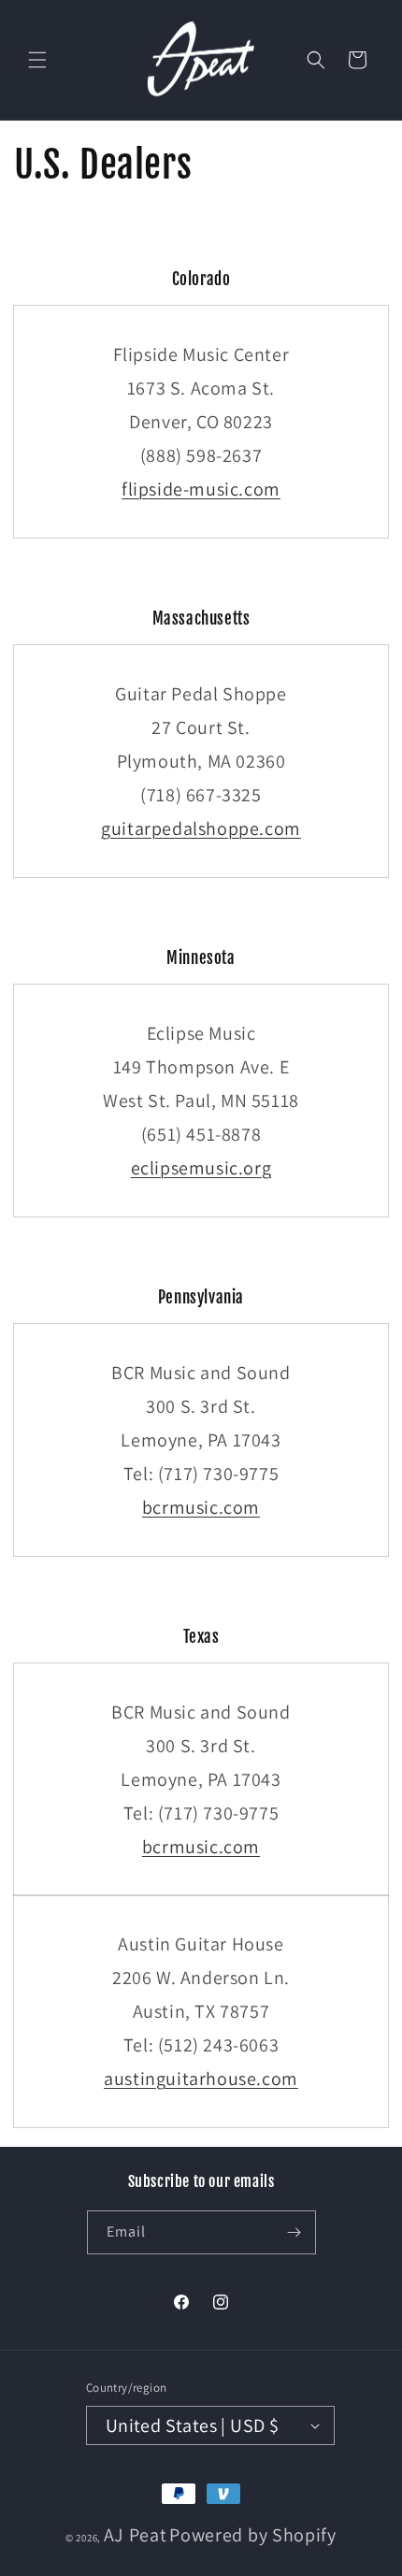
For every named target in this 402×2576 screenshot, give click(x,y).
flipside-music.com (201, 489)
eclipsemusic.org (201, 1168)
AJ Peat (136, 2535)
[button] (37, 60)
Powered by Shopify (253, 2535)
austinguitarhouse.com (201, 2079)
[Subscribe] (294, 2232)
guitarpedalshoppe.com (201, 828)
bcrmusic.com (201, 1507)
